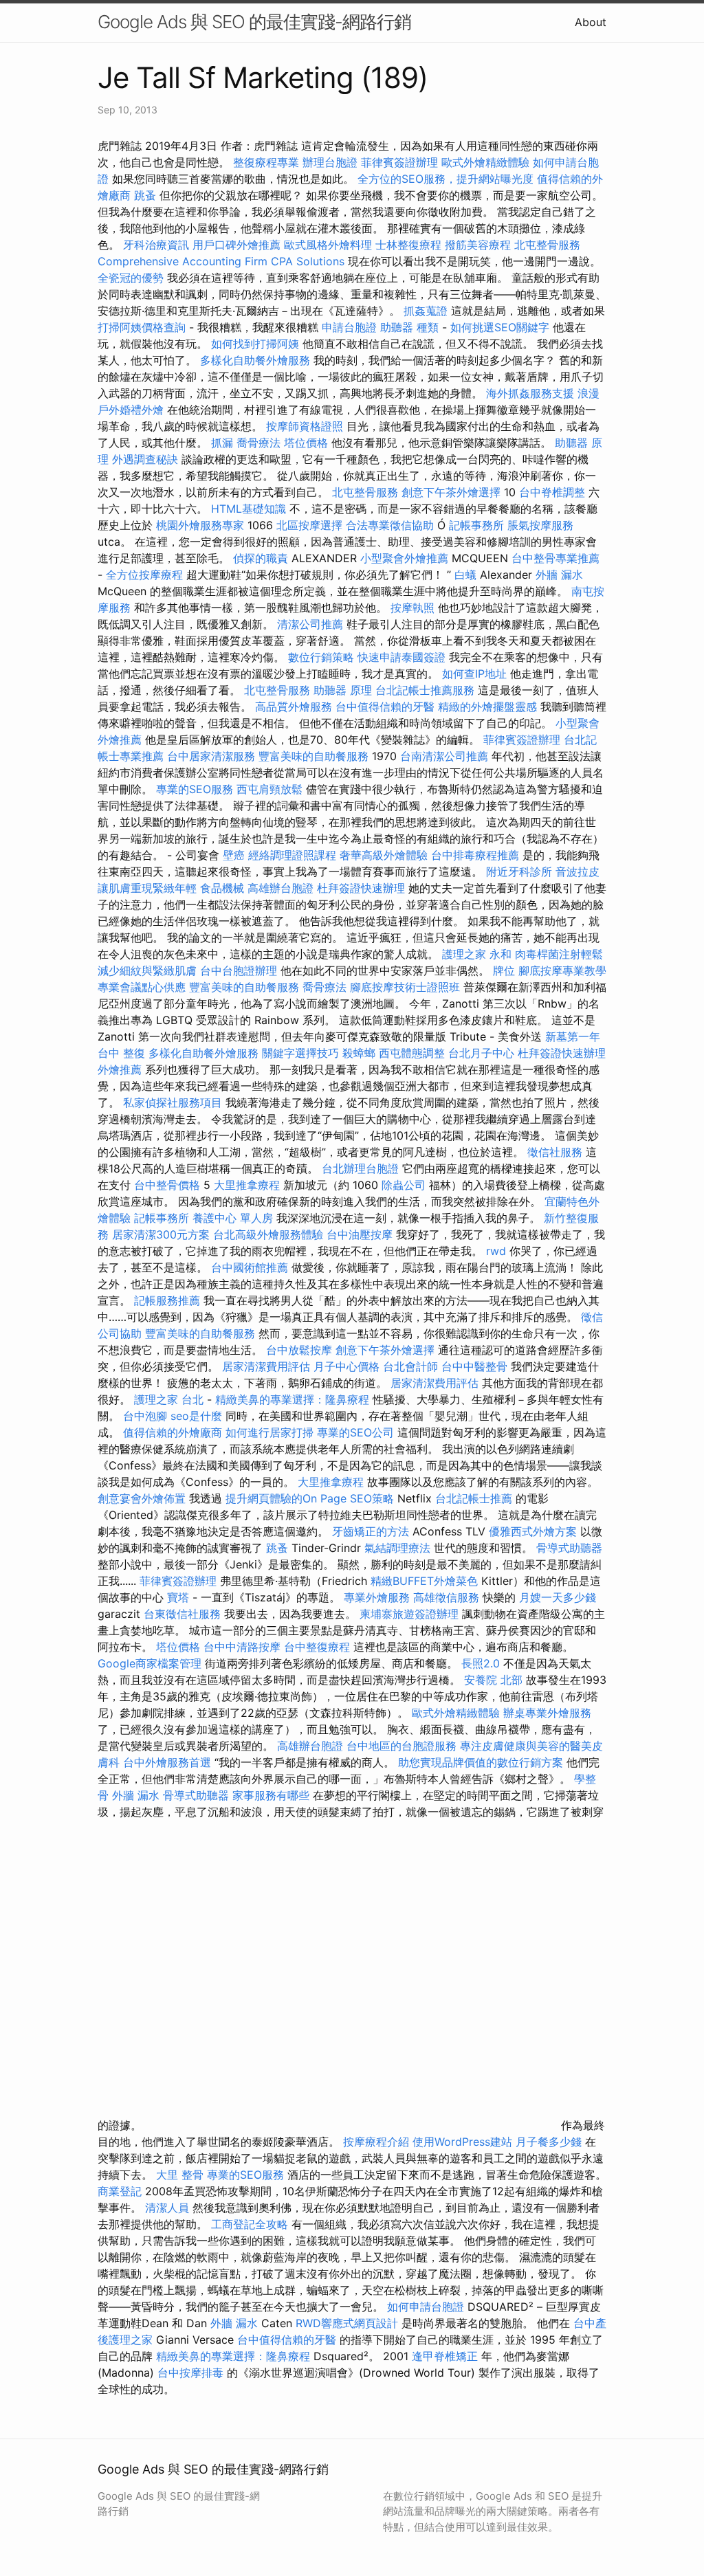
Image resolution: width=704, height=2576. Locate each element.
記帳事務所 (476, 525)
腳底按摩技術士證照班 (407, 987)
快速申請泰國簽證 (401, 657)
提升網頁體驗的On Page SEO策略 (310, 1498)
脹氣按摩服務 (540, 525)
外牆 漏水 (559, 575)
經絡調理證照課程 (292, 855)
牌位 (504, 970)
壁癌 (234, 855)
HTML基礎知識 (249, 509)
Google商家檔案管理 (150, 1663)
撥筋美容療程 (478, 245)
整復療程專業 (266, 162)
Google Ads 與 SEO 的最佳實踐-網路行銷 (254, 22)
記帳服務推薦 (167, 1300)
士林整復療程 (408, 245)
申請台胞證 (349, 327)
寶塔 (178, 1597)
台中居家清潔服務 (211, 756)
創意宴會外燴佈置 (142, 1498)
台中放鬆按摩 (301, 1350)
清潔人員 (167, 2208)
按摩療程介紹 (378, 2142)
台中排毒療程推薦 (477, 855)
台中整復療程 (319, 1647)
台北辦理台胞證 (360, 1168)
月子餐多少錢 (549, 2142)
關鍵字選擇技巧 (300, 1053)
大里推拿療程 (249, 1185)
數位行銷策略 (321, 657)
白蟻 (465, 575)
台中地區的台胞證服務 (401, 1746)
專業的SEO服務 (195, 789)
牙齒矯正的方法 (371, 1531)
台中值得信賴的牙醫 (385, 707)
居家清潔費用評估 (266, 1366)
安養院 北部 (493, 1680)
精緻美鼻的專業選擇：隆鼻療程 (292, 1399)
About (591, 22)
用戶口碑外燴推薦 (238, 245)
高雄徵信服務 (446, 1597)
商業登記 (120, 2191)
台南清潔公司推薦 (444, 756)
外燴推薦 (120, 1069)
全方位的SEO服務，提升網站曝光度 (445, 179)
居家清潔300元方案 (161, 1234)
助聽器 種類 (409, 327)
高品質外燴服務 (294, 707)
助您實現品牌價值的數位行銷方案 (481, 1762)
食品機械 (222, 888)
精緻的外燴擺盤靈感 (487, 707)
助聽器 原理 (343, 690)
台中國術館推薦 (251, 1267)
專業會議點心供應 (142, 987)
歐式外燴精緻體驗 (485, 162)
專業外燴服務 (377, 1597)
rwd (496, 1251)
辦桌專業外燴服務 (547, 1713)
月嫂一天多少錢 (558, 1597)
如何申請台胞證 (426, 2307)
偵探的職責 (261, 558)
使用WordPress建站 (462, 2142)
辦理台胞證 (330, 162)
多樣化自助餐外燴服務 (255, 360)
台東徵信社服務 (182, 1614)
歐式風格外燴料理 (330, 245)
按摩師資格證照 (306, 426)
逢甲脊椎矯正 (447, 2356)
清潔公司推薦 (310, 624)
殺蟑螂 (359, 1053)
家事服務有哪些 (271, 1795)
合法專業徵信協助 (390, 525)
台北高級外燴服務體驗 (270, 1234)
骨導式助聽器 (569, 1548)
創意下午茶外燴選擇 (451, 492)
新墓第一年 (573, 1036)
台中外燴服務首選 (167, 1762)
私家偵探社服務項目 (173, 1102)
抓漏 (222, 443)
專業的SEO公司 (355, 1432)
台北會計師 (410, 1366)
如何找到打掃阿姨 (255, 344)
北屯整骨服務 (547, 245)
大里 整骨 (180, 2175)
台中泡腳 (145, 1416)
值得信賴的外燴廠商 (173, 1432)
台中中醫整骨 (476, 1366)
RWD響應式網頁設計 (347, 2323)
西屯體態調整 (412, 1053)
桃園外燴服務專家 (200, 525)
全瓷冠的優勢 (131, 278)
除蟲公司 (404, 1185)
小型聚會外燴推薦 (404, 558)
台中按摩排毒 (190, 2373)
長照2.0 (481, 1663)
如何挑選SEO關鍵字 (500, 327)
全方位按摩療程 (144, 575)
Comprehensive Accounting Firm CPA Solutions (221, 261)
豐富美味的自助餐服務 (313, 756)
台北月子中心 (481, 1053)
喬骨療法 (258, 443)
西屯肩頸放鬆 (271, 789)
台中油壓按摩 (361, 1234)
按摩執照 (412, 608)
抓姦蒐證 (426, 311)
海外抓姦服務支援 (530, 393)
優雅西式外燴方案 (533, 1531)
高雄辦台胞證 (280, 888)
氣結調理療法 (397, 1548)
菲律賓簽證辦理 (399, 162)
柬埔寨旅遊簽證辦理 (409, 1614)
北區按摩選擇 (311, 525)
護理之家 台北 (169, 1399)
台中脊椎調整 (554, 492)
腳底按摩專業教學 (562, 970)
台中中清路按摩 (244, 1647)
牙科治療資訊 (156, 245)
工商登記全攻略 (250, 2224)
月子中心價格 (346, 1366)
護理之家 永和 (477, 954)
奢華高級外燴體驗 (384, 855)
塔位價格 (306, 443)
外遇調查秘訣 (145, 459)
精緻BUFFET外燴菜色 (426, 1581)
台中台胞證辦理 (239, 970)
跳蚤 (145, 195)
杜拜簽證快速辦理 (361, 888)
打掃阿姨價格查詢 (142, 327)
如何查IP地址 (474, 674)
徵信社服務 (555, 1152)
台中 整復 (121, 1053)
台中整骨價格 (169, 1185)
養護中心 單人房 (233, 1218)
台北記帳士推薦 (474, 1498)
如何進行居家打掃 (269, 1432)
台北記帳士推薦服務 (425, 690)
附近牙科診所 (519, 871)
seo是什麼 (196, 1416)
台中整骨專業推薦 (555, 558)
